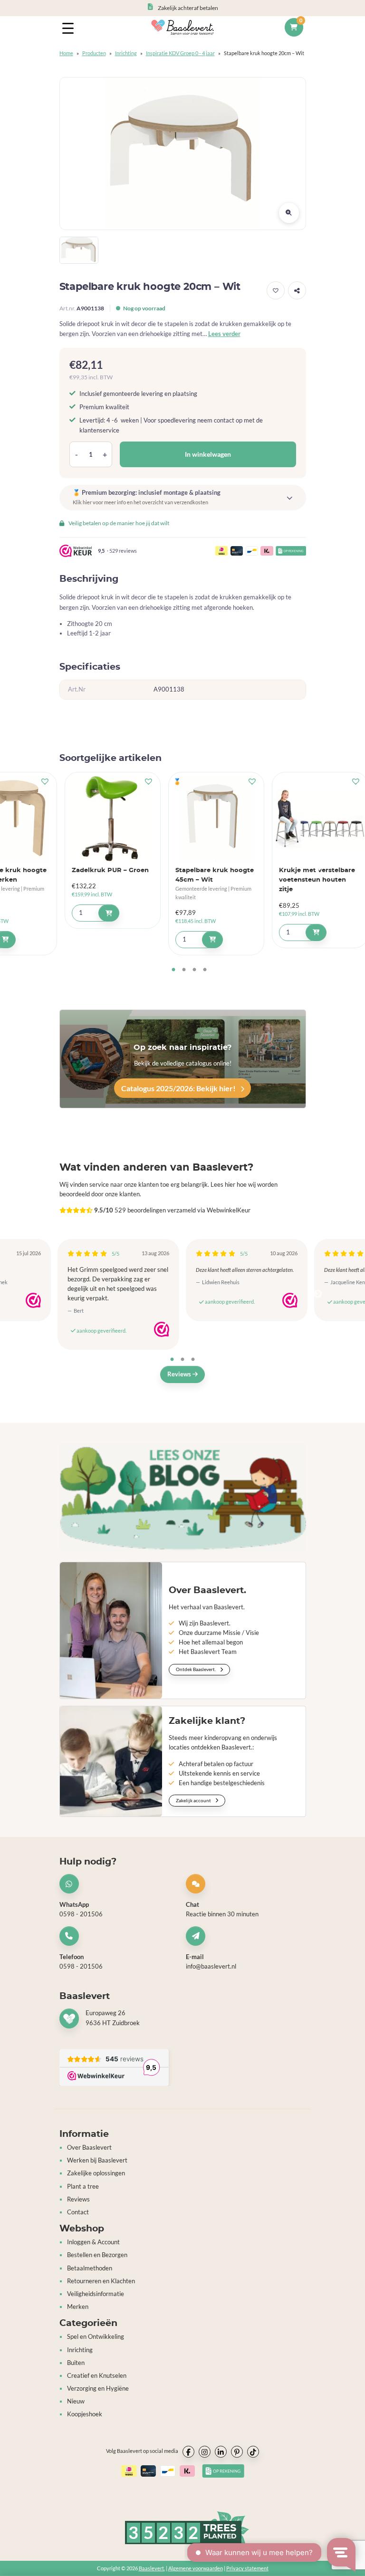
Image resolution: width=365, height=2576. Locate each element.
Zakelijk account (194, 1800)
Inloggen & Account (93, 2242)
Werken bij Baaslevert (97, 2160)
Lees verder (224, 334)
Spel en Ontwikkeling (96, 2337)
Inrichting (126, 53)
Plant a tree (83, 2187)
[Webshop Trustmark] (33, 1300)
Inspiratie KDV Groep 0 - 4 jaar (180, 53)
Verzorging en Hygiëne (98, 2389)
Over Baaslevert (89, 2148)
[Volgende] (318, 867)
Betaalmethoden (90, 2268)
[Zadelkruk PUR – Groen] (113, 819)
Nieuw (76, 2401)
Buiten (76, 2363)
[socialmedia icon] (188, 2452)
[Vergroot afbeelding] (289, 213)
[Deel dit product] (297, 290)
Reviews (180, 1374)
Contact (78, 2212)
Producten (94, 53)
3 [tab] (194, 970)
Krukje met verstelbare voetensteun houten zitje (317, 880)
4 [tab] (205, 970)
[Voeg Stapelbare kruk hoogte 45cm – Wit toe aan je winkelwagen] (212, 940)
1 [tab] (173, 970)
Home (66, 53)
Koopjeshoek (85, 2414)
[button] (276, 290)
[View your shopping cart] (294, 28)
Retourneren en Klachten (101, 2281)
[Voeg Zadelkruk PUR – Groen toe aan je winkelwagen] (109, 913)
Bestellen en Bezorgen (97, 2255)
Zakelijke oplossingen (96, 2173)
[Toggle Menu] (70, 28)
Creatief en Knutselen (97, 2376)
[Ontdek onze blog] (183, 1497)
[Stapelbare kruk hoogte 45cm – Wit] (216, 819)
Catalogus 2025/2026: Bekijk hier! (179, 1088)
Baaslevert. (152, 2568)
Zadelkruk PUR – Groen (110, 870)
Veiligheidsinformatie (96, 2294)
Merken (78, 2307)
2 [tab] (184, 970)
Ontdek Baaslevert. (196, 1669)
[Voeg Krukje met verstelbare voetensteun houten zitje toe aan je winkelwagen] (316, 932)
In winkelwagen (208, 454)
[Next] (318, 1294)
